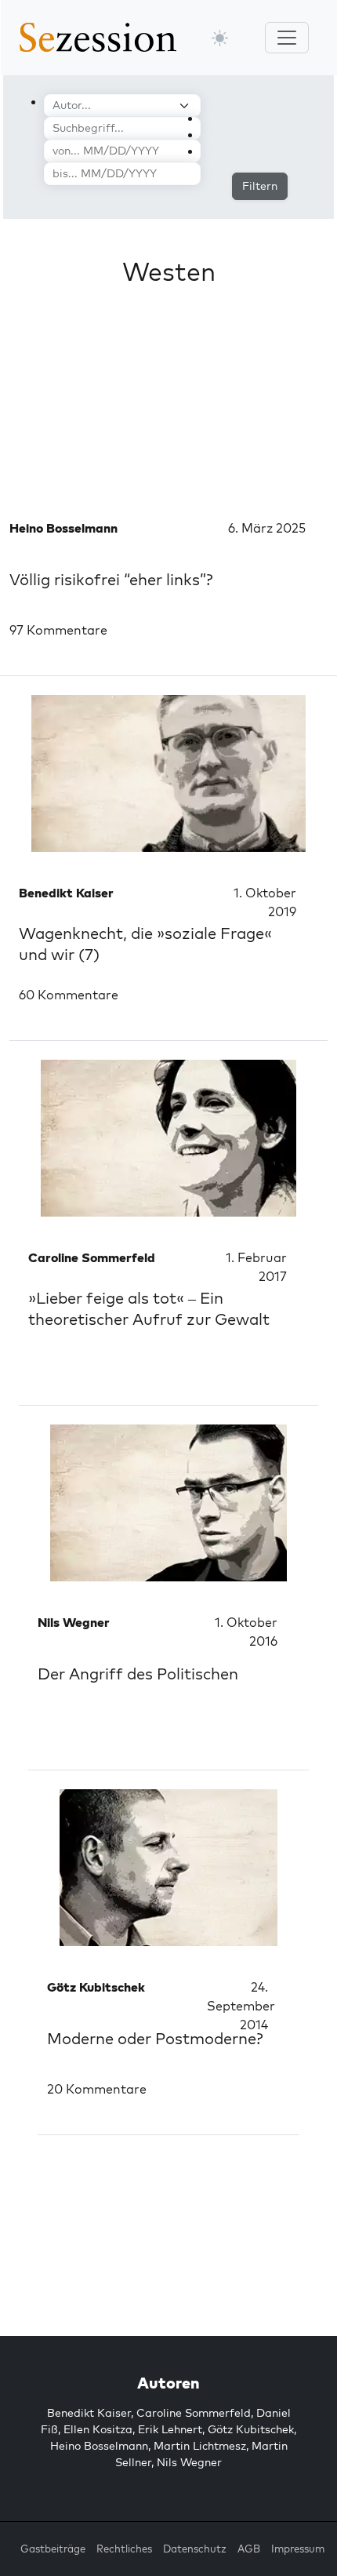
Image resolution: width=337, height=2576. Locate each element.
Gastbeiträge (53, 2549)
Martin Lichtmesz (200, 2446)
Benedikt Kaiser (89, 2413)
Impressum (298, 2549)
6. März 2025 (267, 528)
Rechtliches (124, 2549)
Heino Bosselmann (99, 2446)
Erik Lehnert (170, 2429)
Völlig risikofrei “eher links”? (111, 579)
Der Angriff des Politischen (138, 1674)
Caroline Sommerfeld (194, 2413)
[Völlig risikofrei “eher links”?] (168, 409)
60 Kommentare (69, 995)
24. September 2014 (241, 2006)
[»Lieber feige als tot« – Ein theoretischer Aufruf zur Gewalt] (168, 1138)
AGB (249, 2549)
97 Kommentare (58, 630)
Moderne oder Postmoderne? (155, 2038)
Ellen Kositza (98, 2429)
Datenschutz (195, 2549)
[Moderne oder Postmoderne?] (168, 1868)
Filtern (260, 186)
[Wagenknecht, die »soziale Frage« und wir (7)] (168, 773)
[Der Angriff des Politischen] (168, 1503)
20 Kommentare (97, 2089)
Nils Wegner (189, 2462)
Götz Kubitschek (251, 2429)
